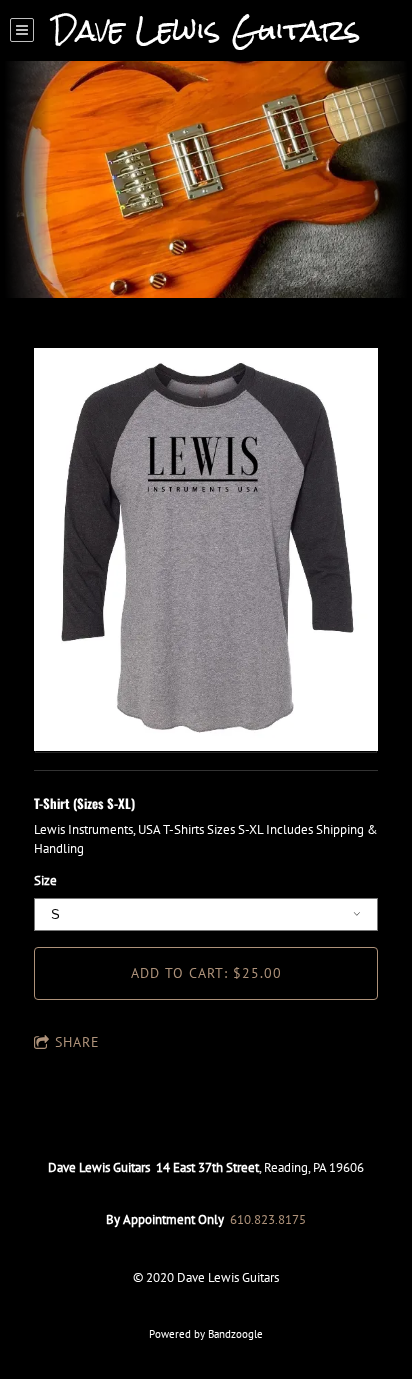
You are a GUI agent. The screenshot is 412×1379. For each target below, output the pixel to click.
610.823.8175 (268, 1219)
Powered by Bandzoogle (206, 1334)
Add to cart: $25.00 (206, 973)
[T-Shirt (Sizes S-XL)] (206, 551)
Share (77, 1042)
